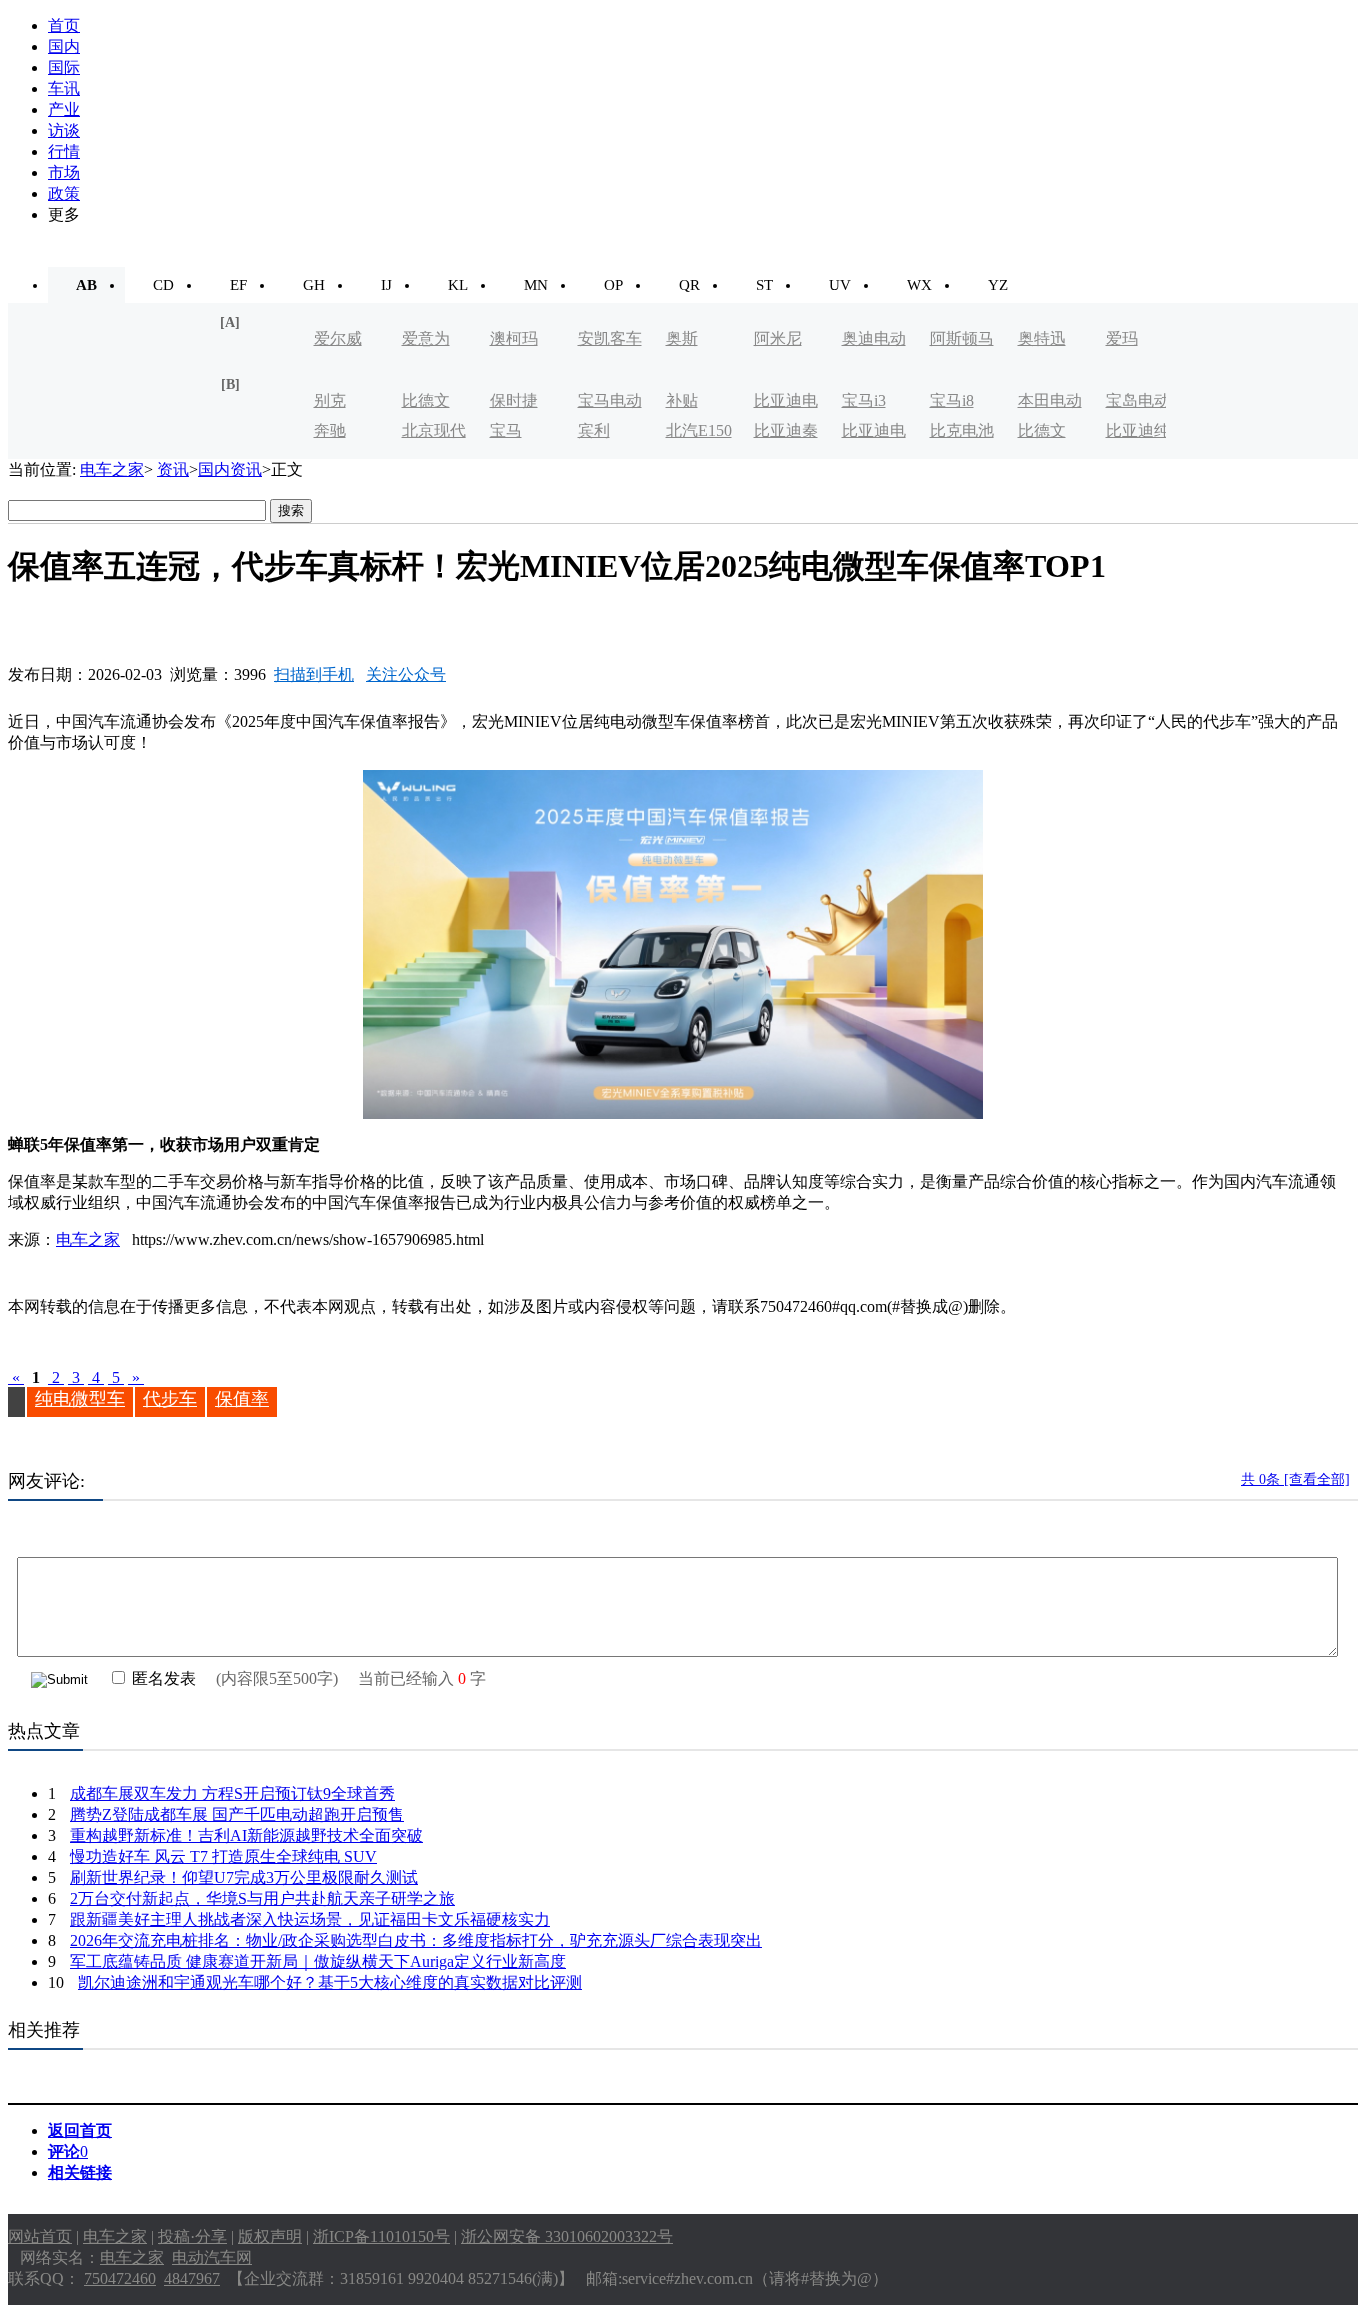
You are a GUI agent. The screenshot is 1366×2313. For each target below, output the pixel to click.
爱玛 (1122, 338)
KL (458, 285)
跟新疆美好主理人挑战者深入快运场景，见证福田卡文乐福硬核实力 (310, 1919)
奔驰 (330, 430)
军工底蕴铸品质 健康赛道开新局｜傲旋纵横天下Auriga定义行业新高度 (318, 1961)
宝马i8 (952, 400)
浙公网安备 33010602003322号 (567, 2236)
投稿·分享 (192, 2236)
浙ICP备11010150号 (381, 2236)
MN (536, 285)
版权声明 (270, 2236)
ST (764, 285)
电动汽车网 (212, 2257)
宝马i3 (864, 400)
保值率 (242, 1399)
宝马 (506, 430)
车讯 (64, 88)
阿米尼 (778, 338)
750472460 (120, 2278)
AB (86, 285)
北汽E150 (699, 430)
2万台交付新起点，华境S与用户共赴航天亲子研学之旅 (262, 1898)
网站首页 (40, 2236)
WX (919, 285)
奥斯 (682, 338)
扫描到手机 (314, 674)
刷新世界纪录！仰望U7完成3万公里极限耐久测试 (244, 1877)
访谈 (64, 130)
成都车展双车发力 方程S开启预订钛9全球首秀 (232, 1793)
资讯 (173, 469)
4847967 (192, 2278)
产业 (64, 109)
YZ (998, 285)
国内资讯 (230, 469)
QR (689, 285)
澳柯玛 (514, 338)
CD (163, 285)
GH (314, 285)
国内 (64, 46)
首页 (64, 25)
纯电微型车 (80, 1399)
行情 (64, 151)
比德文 (426, 400)
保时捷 (514, 400)
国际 (64, 67)
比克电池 (962, 430)
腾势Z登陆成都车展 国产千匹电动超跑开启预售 (237, 1814)
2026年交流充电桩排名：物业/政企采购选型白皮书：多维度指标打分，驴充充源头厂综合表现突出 (416, 1940)
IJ (386, 285)
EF (238, 285)
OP (613, 285)
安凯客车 (610, 338)
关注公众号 (406, 674)
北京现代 (434, 430)
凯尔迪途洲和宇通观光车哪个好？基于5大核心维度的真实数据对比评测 (330, 1982)
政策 (64, 193)
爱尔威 (338, 338)
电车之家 (112, 469)
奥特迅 (1042, 338)
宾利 (594, 430)
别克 (330, 400)
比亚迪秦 (786, 430)
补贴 (682, 400)
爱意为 (426, 338)
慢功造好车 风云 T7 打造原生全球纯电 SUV (223, 1856)
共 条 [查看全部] (1295, 1479)
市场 (64, 172)
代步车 (170, 1399)
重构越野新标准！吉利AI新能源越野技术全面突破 (246, 1835)
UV (840, 285)
